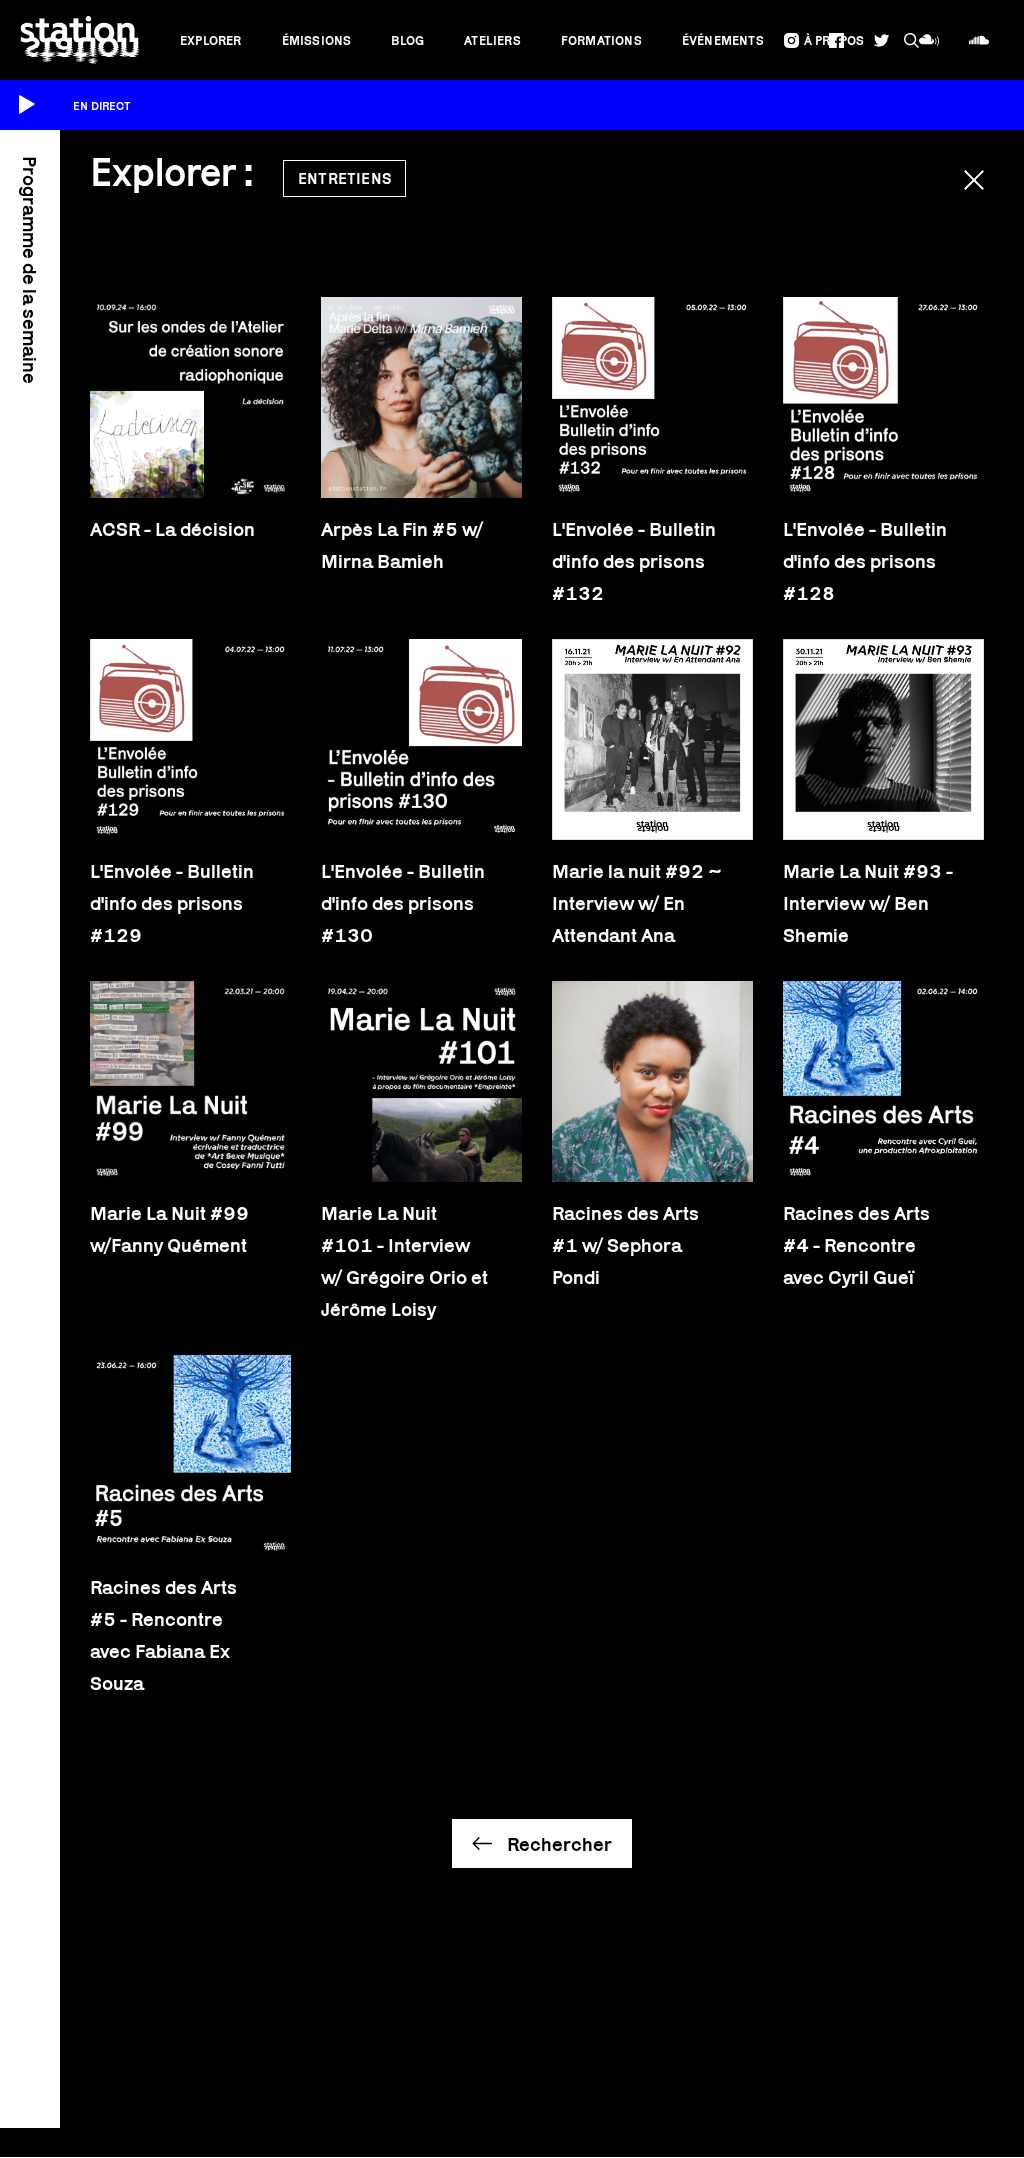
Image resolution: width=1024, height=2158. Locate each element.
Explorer (211, 40)
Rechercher (559, 1844)
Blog (407, 40)
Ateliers (492, 40)
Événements (723, 40)
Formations (601, 40)
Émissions (317, 40)
